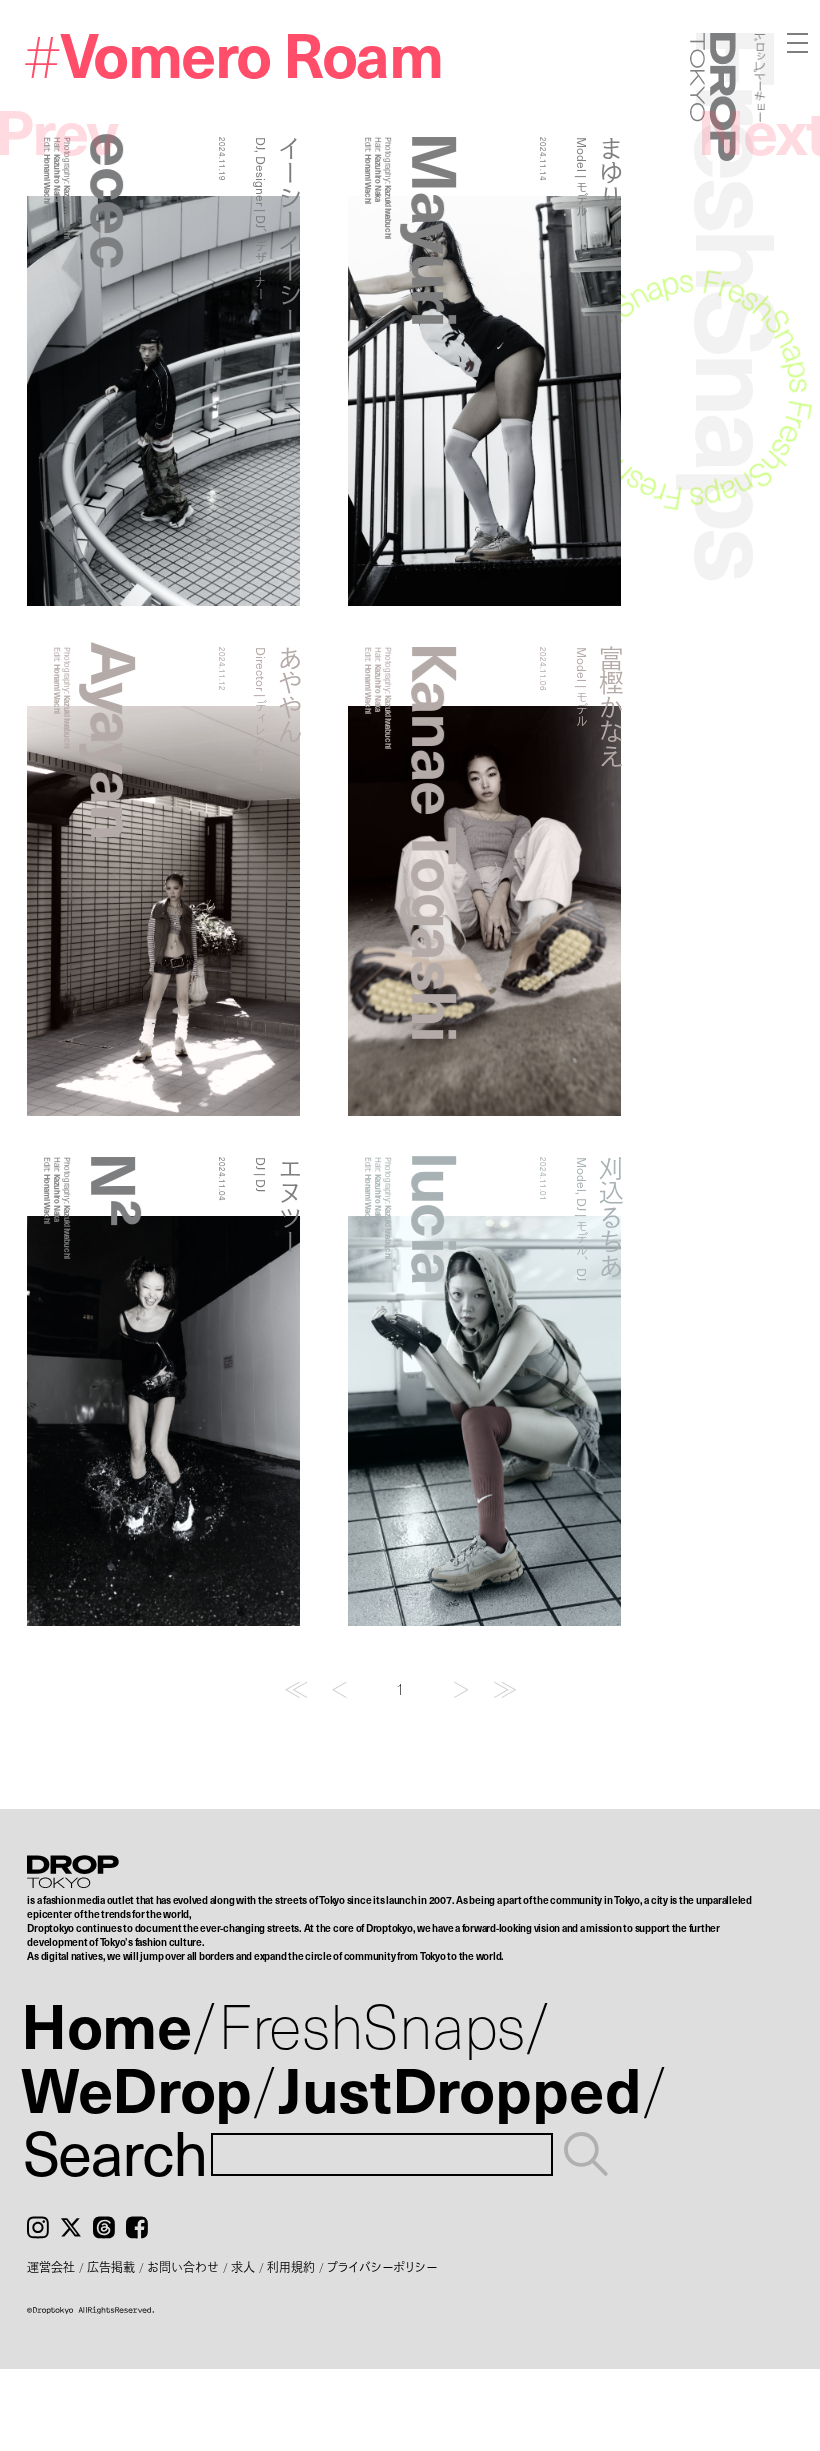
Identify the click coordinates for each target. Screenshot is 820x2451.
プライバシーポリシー (382, 2267)
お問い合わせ (183, 2267)
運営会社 (51, 2267)
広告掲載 (111, 2267)
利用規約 (291, 2267)
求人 (243, 2267)
